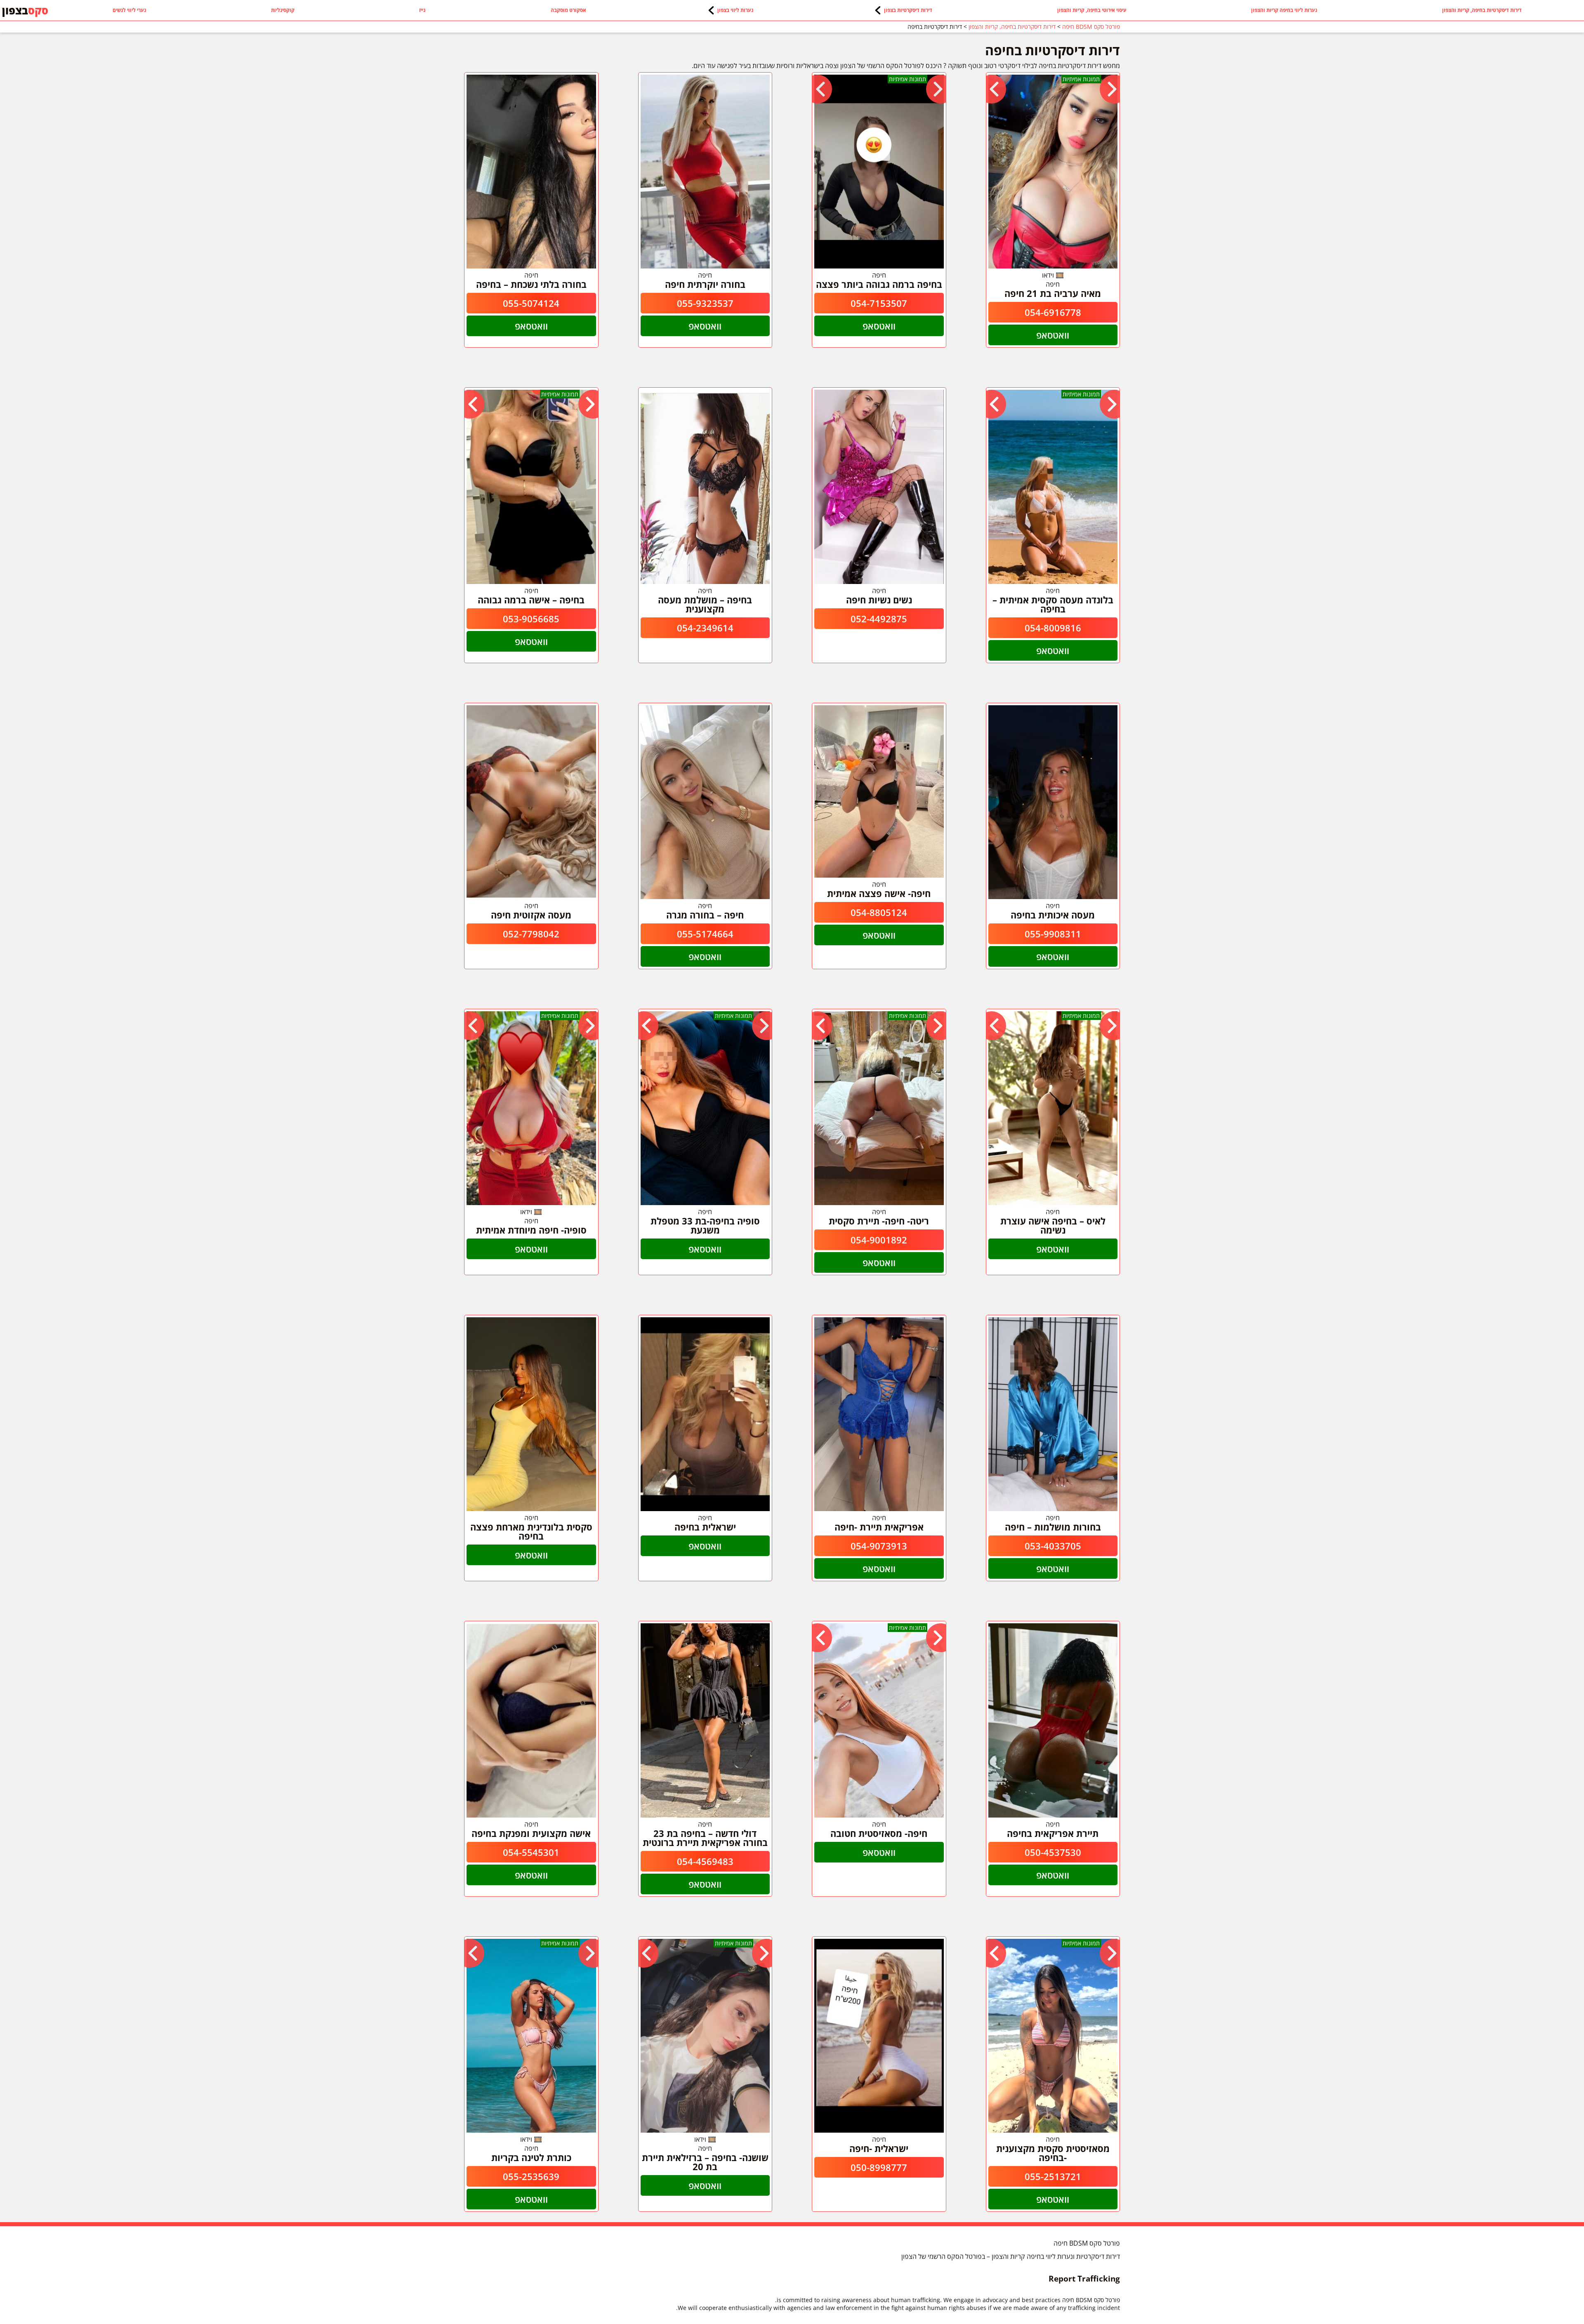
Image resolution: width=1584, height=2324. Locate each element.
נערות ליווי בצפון (735, 10)
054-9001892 (879, 1240)
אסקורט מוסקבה (568, 10)
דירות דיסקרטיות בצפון (908, 10)
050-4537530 (1053, 1852)
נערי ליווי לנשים (129, 10)
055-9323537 (705, 303)
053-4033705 (1053, 1546)
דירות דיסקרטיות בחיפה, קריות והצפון (1482, 10)
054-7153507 (879, 303)
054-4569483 (705, 1861)
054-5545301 (531, 1852)
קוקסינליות (283, 10)
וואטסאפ (1053, 335)
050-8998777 (879, 2167)
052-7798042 (531, 934)
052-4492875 (879, 619)
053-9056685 (531, 619)
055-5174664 (705, 934)
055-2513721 (1053, 2176)
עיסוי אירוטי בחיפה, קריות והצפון (1092, 10)
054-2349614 (705, 628)
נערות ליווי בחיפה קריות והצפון (1284, 10)
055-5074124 (531, 303)
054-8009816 (1053, 628)
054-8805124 (879, 912)
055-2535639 (531, 2176)
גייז (422, 10)
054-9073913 (879, 1546)
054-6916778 (1053, 312)
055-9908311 (1053, 934)
